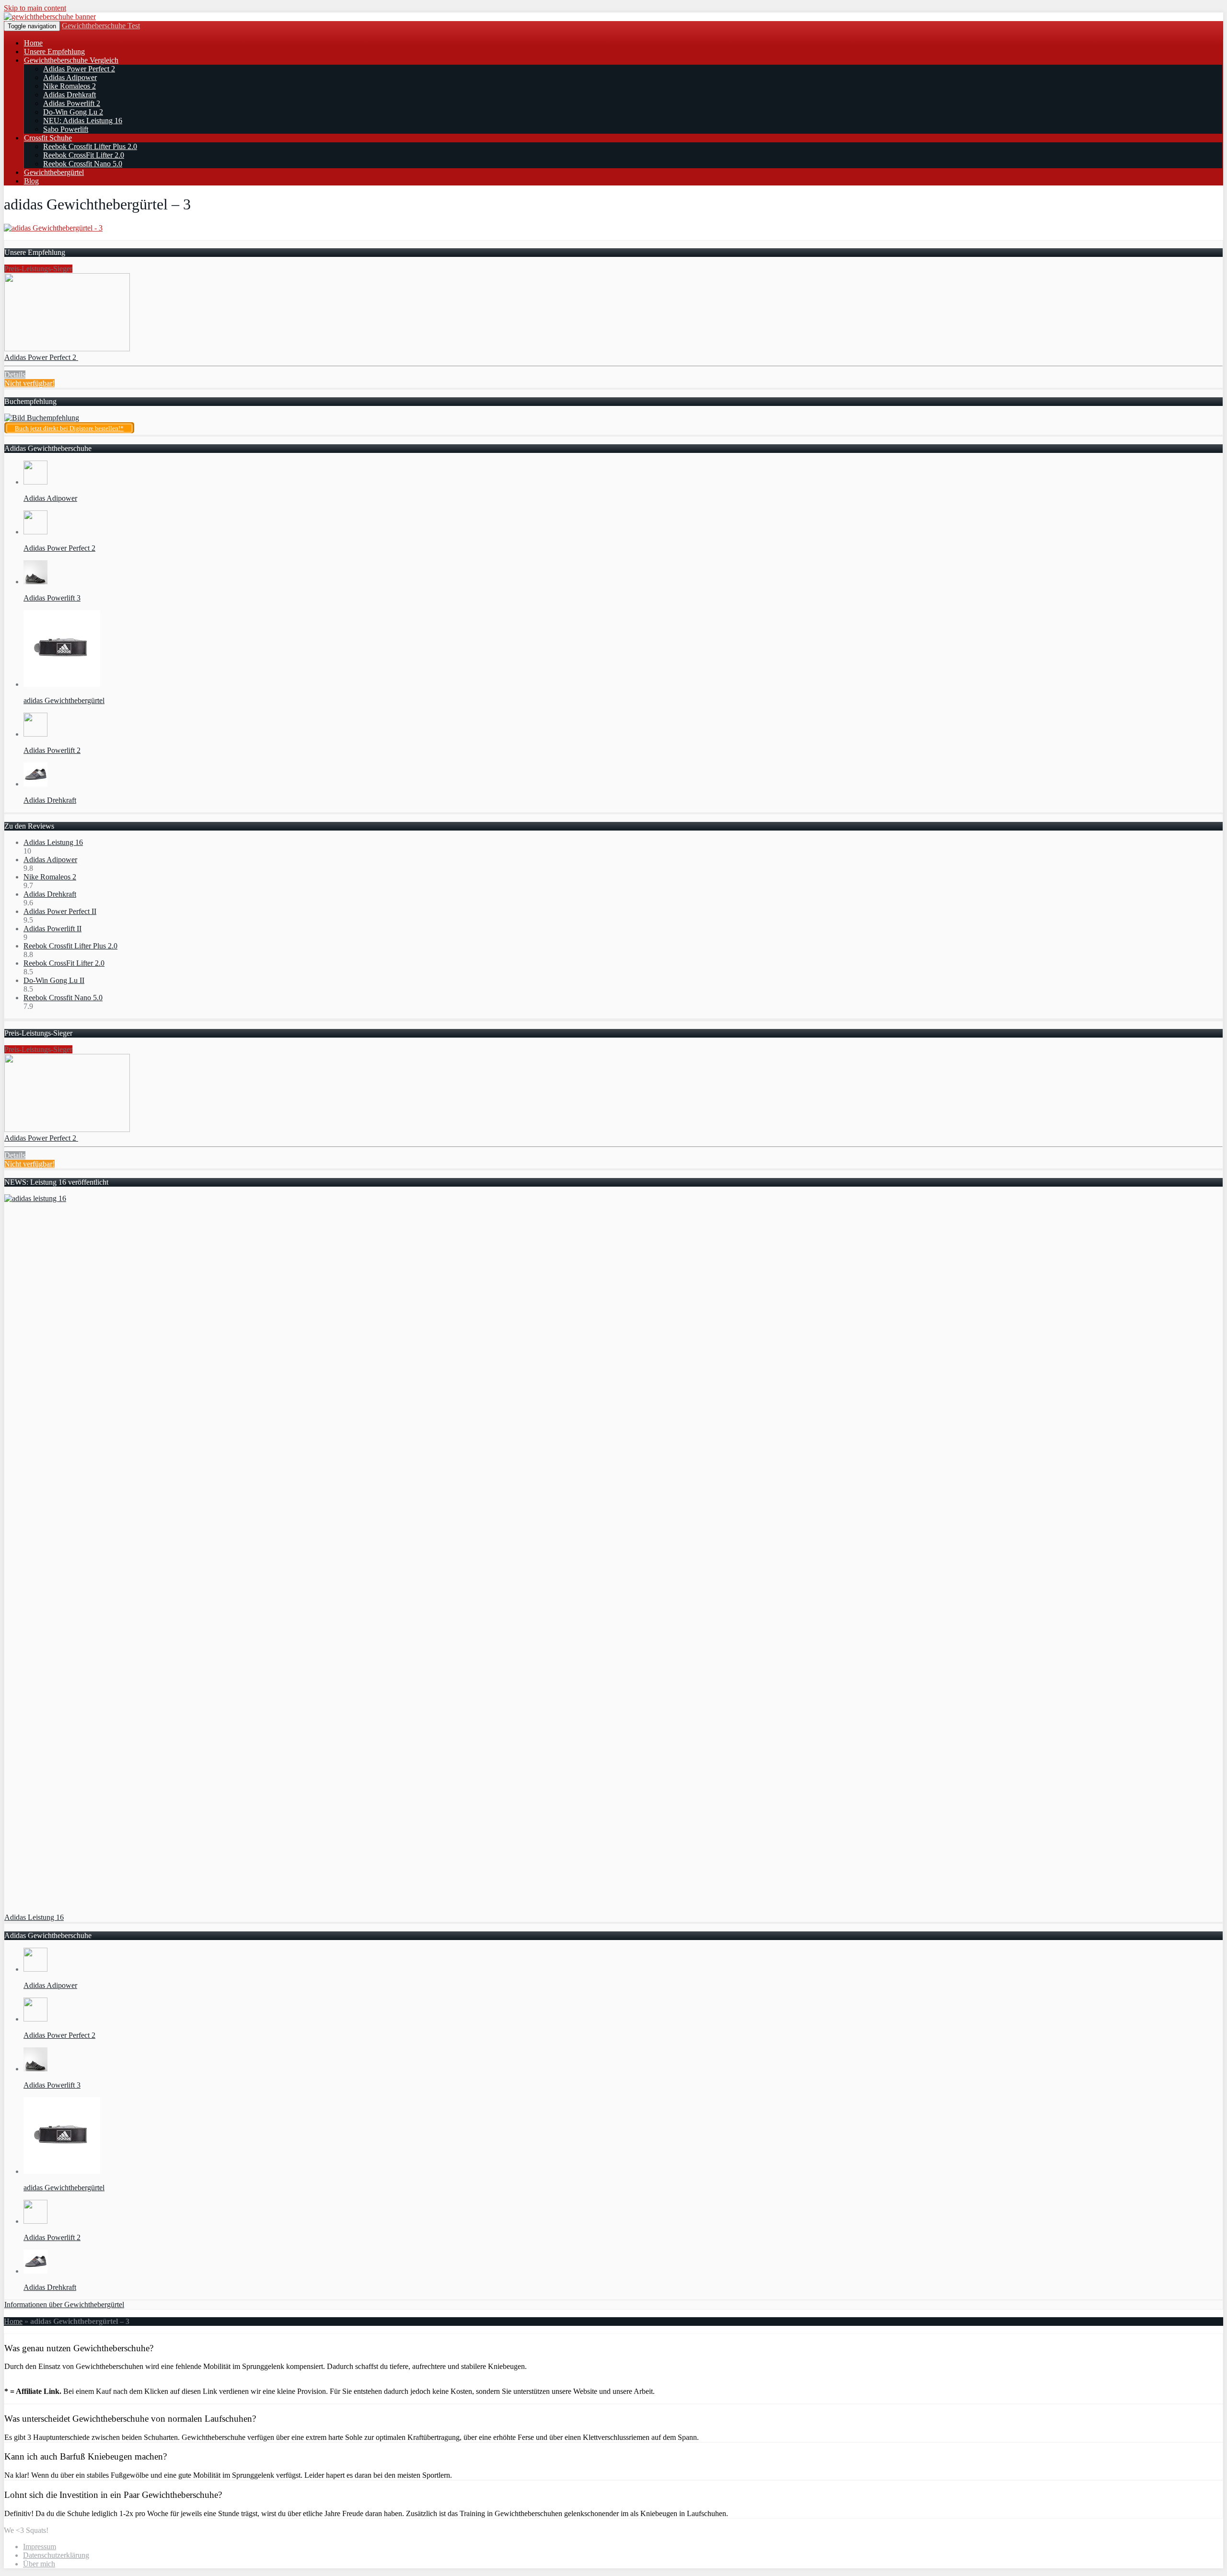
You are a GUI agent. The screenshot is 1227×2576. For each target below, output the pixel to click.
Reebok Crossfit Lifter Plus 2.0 (90, 146)
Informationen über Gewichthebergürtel (64, 2305)
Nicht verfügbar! (29, 383)
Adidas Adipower (70, 77)
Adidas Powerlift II (52, 929)
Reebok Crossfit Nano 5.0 (83, 164)
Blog (31, 181)
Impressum (40, 2547)
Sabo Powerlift (66, 129)
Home (33, 43)
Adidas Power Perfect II (60, 911)
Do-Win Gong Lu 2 (73, 112)
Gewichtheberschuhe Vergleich (71, 60)
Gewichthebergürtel (54, 172)
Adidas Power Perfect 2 (79, 69)
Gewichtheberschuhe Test (101, 26)
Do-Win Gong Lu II (54, 980)
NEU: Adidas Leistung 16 (83, 121)
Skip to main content (35, 8)
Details (15, 375)
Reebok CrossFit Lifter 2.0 (84, 155)
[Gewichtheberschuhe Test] (50, 17)
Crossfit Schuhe (48, 138)
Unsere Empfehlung (54, 52)
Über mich (39, 2564)
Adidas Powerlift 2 (72, 103)
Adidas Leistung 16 (53, 842)
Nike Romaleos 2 (69, 86)
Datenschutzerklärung (56, 2555)
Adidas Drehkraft (69, 95)
